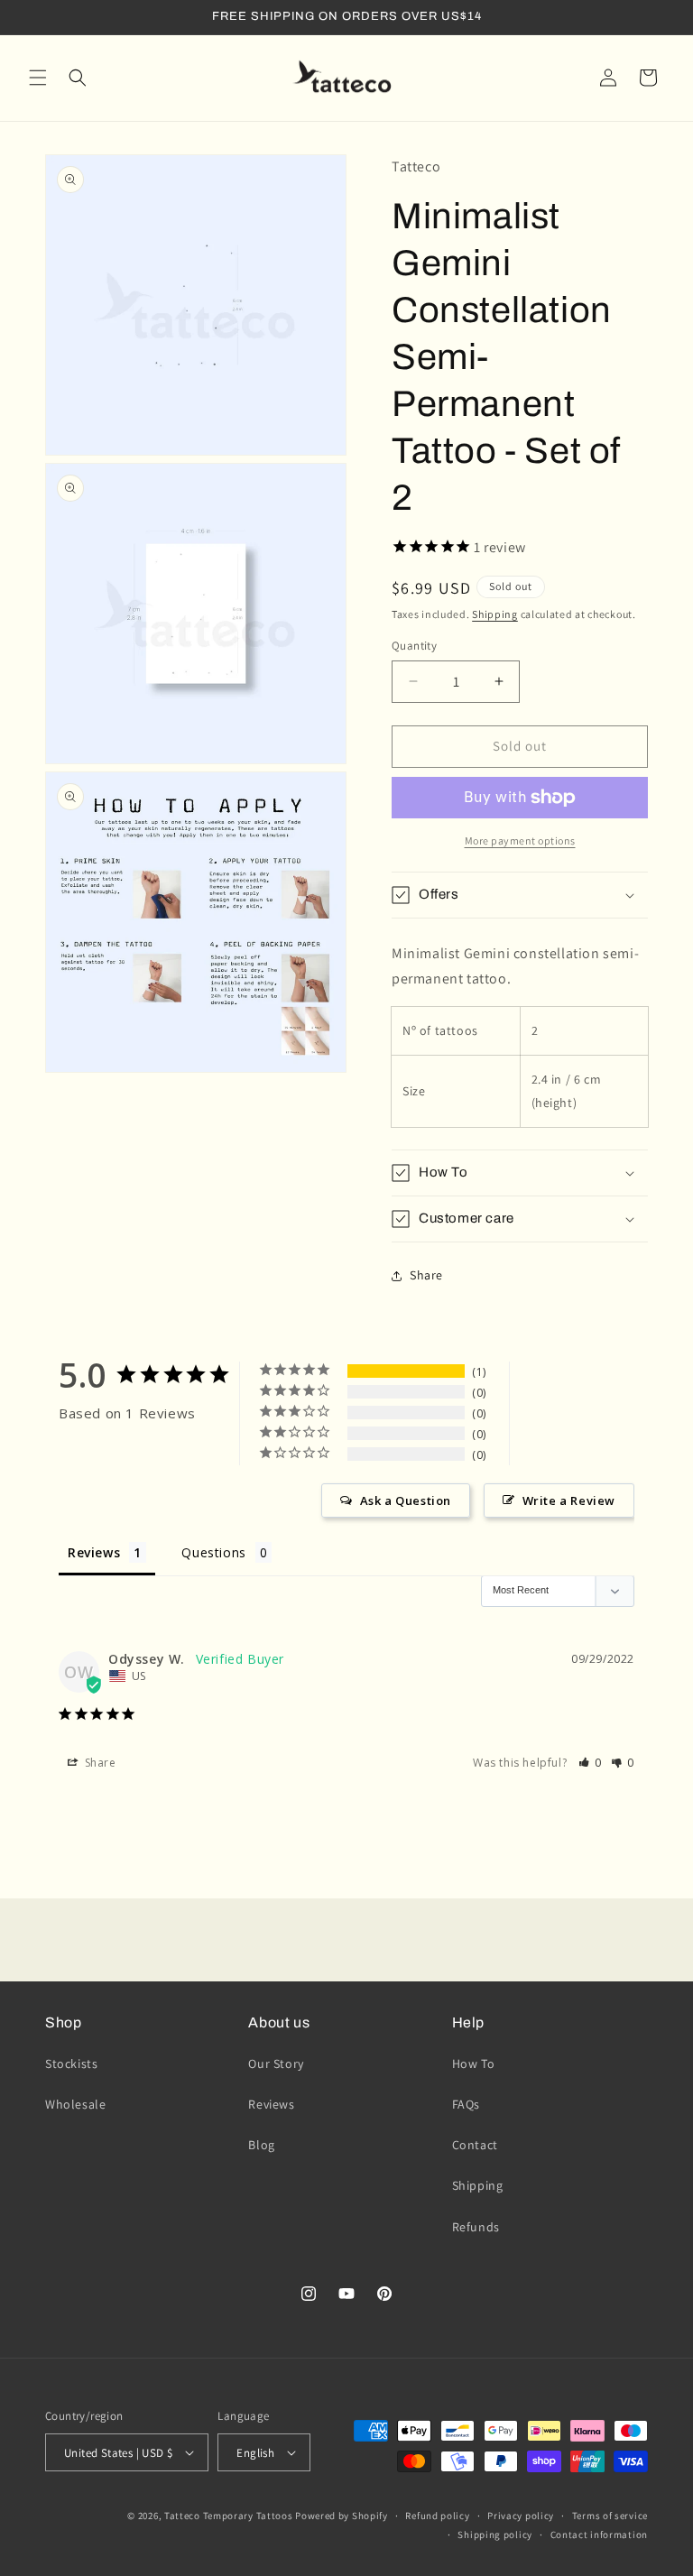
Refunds (476, 2227)
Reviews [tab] (94, 1552)
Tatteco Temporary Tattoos (229, 2516)
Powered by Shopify (342, 2516)
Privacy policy (521, 2516)
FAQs (466, 2104)
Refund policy (437, 2516)
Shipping (495, 614)
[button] (38, 78)
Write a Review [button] (569, 1500)
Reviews (271, 2104)
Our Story (276, 2064)
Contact (475, 2145)
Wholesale (75, 2104)
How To (474, 2064)
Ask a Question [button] (406, 1500)
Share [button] (426, 1275)
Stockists (71, 2064)
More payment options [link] (520, 840)
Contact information (599, 2534)
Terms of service (610, 2516)
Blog (261, 2145)
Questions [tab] (213, 1552)
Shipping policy (495, 2534)
